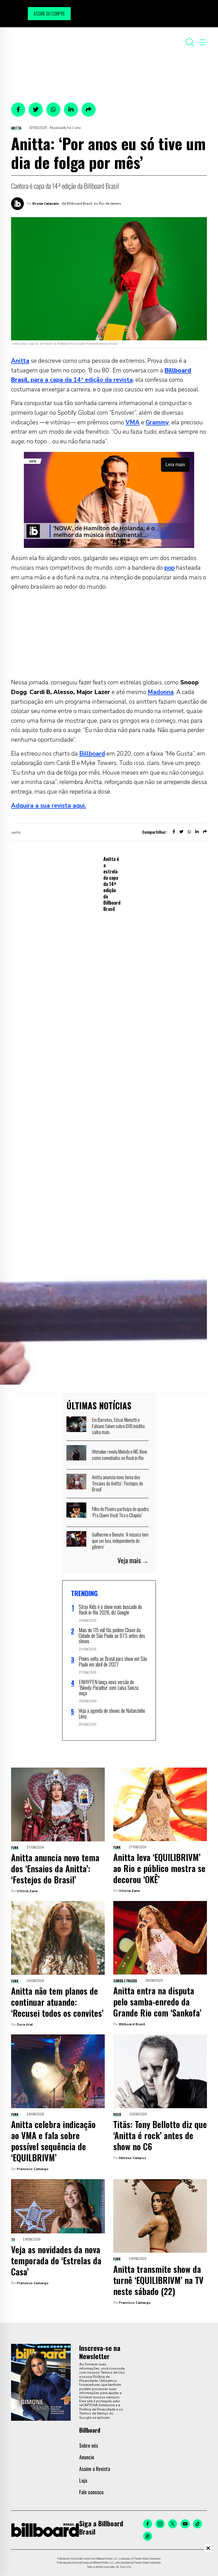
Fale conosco (91, 2492)
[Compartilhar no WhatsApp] (53, 110)
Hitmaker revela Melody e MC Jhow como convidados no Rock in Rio (120, 1455)
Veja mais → (133, 1560)
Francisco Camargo (33, 2169)
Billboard (92, 754)
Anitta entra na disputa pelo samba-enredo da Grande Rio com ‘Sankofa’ (157, 2002)
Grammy (157, 422)
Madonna (161, 692)
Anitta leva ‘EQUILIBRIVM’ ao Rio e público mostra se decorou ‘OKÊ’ (159, 1868)
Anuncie (87, 2457)
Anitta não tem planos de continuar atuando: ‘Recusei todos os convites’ (57, 2002)
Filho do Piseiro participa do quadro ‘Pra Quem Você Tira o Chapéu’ (120, 1512)
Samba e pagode (125, 1981)
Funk (15, 1847)
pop (169, 568)
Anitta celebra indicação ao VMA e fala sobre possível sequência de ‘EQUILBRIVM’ (53, 2141)
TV (13, 2239)
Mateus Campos (133, 2158)
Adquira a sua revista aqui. (49, 806)
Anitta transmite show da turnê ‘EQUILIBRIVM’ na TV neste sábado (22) (158, 2280)
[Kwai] (148, 2536)
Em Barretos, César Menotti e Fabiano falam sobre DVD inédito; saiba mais (119, 1426)
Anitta (16, 128)
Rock (117, 2114)
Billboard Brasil (132, 2024)
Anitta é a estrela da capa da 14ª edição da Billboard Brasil (112, 884)
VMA (133, 422)
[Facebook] (148, 2524)
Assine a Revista (95, 2469)
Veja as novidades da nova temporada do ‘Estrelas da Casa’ (56, 2260)
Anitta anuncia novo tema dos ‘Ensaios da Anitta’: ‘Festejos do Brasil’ (118, 1483)
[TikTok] (198, 2524)
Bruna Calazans (46, 204)
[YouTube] (185, 2524)
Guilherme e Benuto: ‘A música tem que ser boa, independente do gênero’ (120, 1541)
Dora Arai (25, 2024)
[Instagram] (160, 2524)
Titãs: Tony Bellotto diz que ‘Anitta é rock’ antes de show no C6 (160, 2135)
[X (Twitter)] (173, 2524)
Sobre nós (89, 2445)
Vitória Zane (27, 1891)
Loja (83, 2480)
